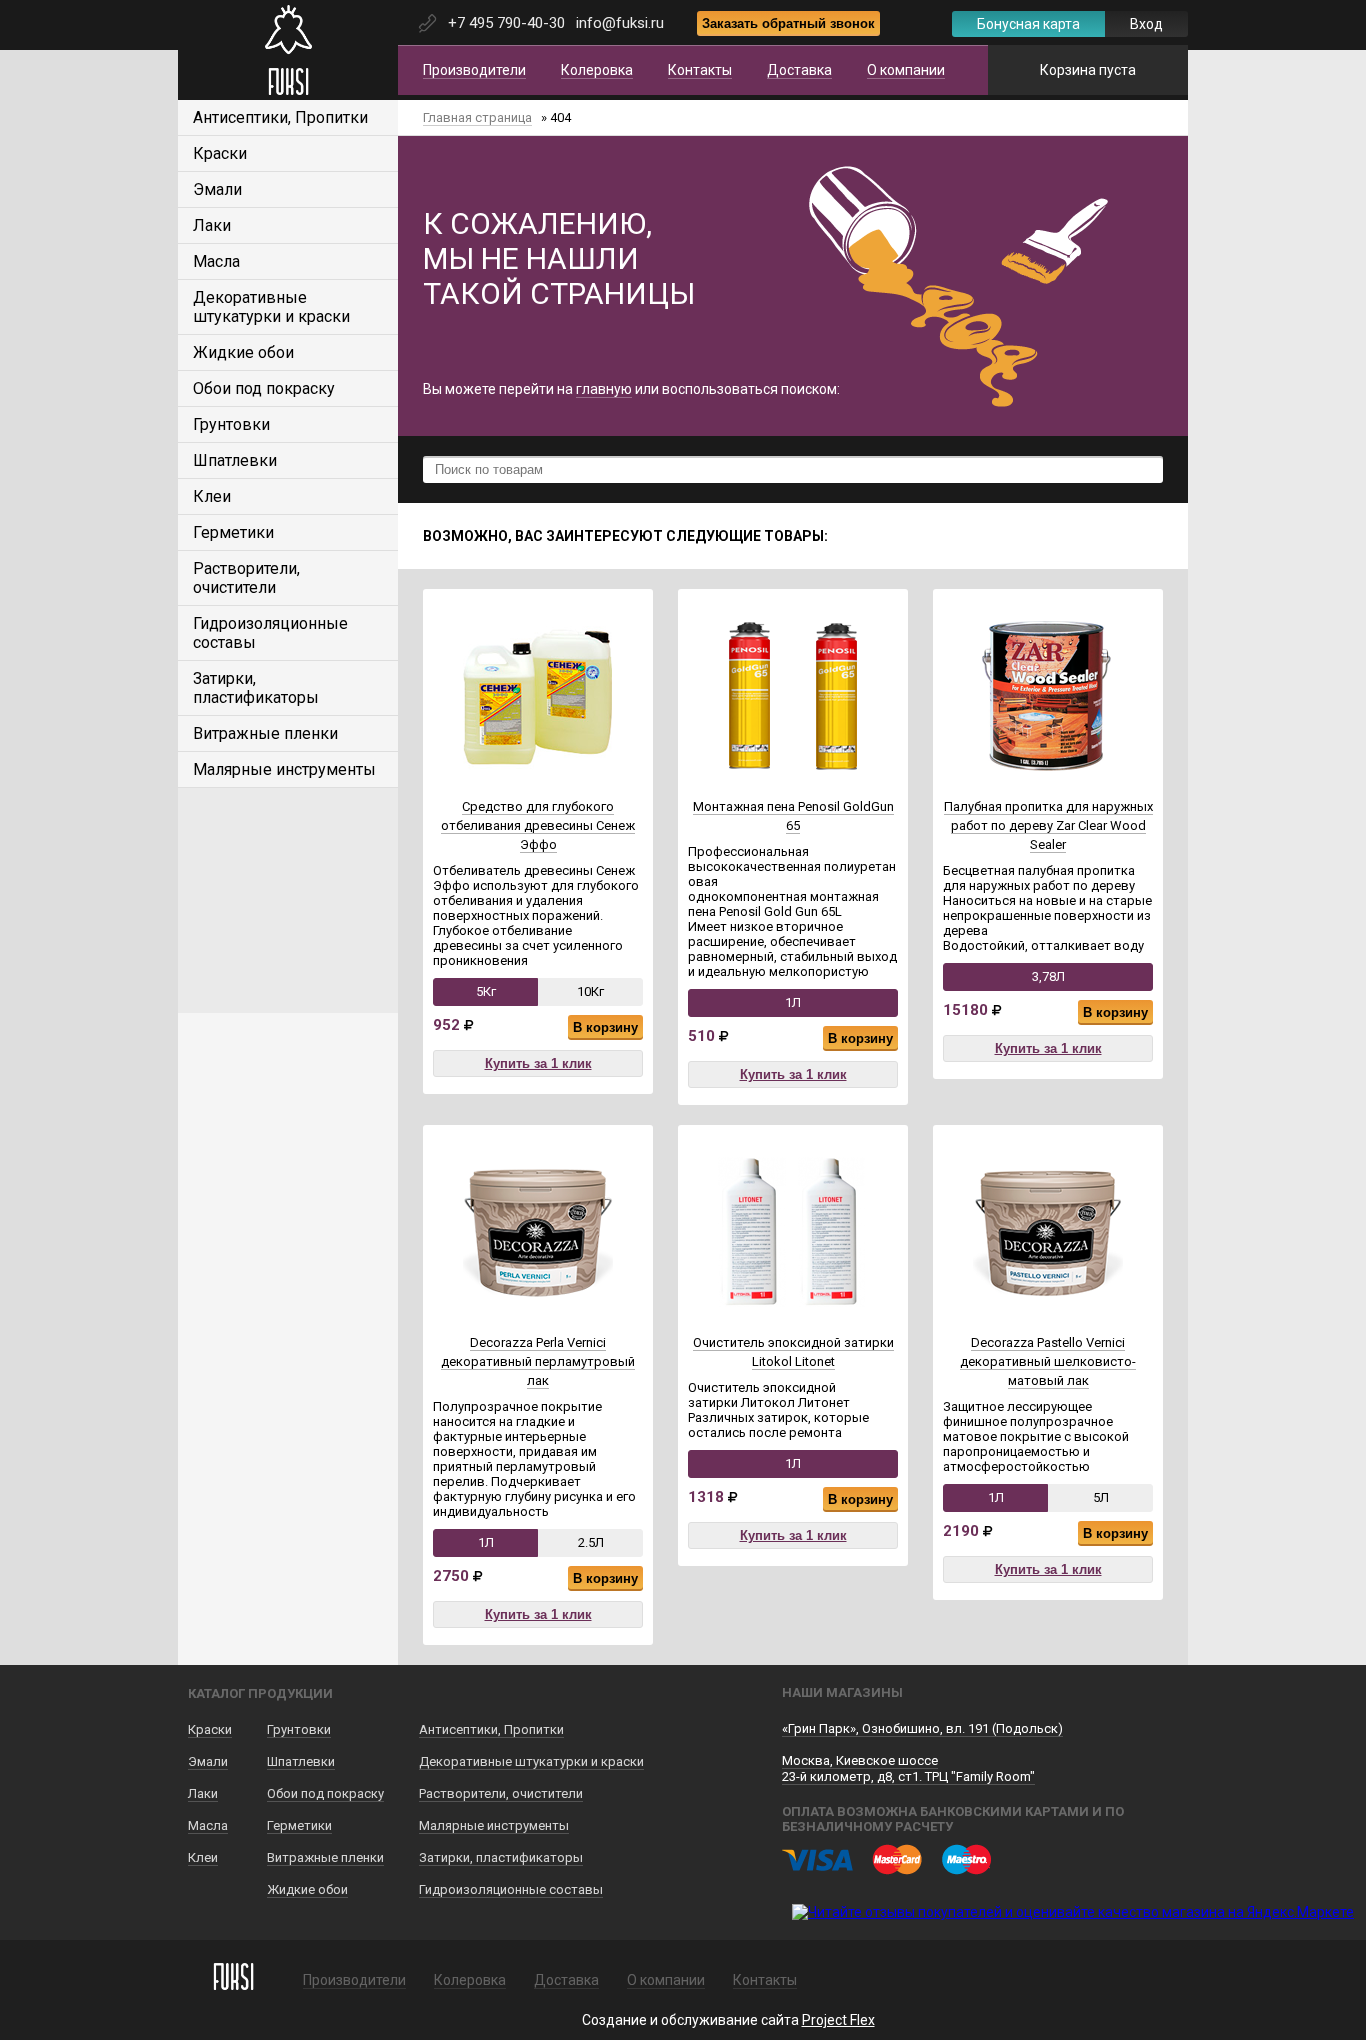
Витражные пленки (265, 733)
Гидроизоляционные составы (511, 1889)
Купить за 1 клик (538, 1063)
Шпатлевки (235, 460)
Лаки (212, 225)
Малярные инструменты (284, 769)
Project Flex (838, 2020)
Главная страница (477, 117)
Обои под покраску (264, 388)
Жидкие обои (243, 352)
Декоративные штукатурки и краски (271, 307)
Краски (220, 153)
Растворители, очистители (246, 578)
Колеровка (597, 70)
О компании (906, 70)
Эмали (217, 189)
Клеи (212, 496)
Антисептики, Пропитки (280, 117)
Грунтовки (231, 424)
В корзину (605, 1027)
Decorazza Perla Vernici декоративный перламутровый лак (538, 1361)
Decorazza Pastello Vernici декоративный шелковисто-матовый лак (1048, 1361)
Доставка (799, 70)
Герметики (233, 532)
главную (604, 389)
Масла (216, 261)
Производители (474, 70)
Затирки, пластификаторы (256, 688)
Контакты (700, 70)
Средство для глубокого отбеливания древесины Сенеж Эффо (538, 825)
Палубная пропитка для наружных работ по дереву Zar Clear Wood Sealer (1048, 825)
